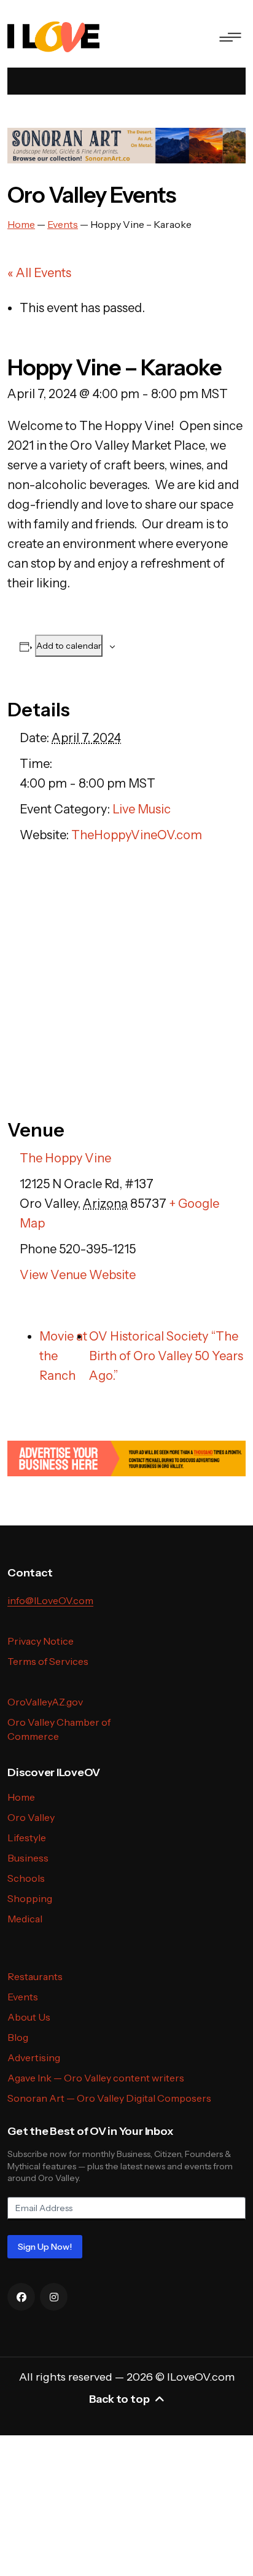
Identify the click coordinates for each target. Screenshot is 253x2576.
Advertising (34, 2057)
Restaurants (35, 1976)
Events (23, 1997)
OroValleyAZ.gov (45, 1702)
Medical (25, 1919)
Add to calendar (69, 646)
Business (28, 1858)
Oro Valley (31, 1817)
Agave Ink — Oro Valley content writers (96, 2078)
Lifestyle (27, 1838)
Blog (18, 2037)
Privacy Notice (41, 1641)
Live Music (142, 809)
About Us (29, 2017)
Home (21, 1797)
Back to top (119, 2399)
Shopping (30, 1898)
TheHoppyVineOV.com (137, 835)
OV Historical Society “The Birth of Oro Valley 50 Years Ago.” (166, 1356)
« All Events (39, 273)
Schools (26, 1878)
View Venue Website (78, 1275)
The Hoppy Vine (65, 1158)
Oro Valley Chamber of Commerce (59, 1729)
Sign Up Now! (45, 2247)
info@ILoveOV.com (50, 1600)
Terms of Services (48, 1661)
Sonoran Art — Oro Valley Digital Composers (109, 2098)
